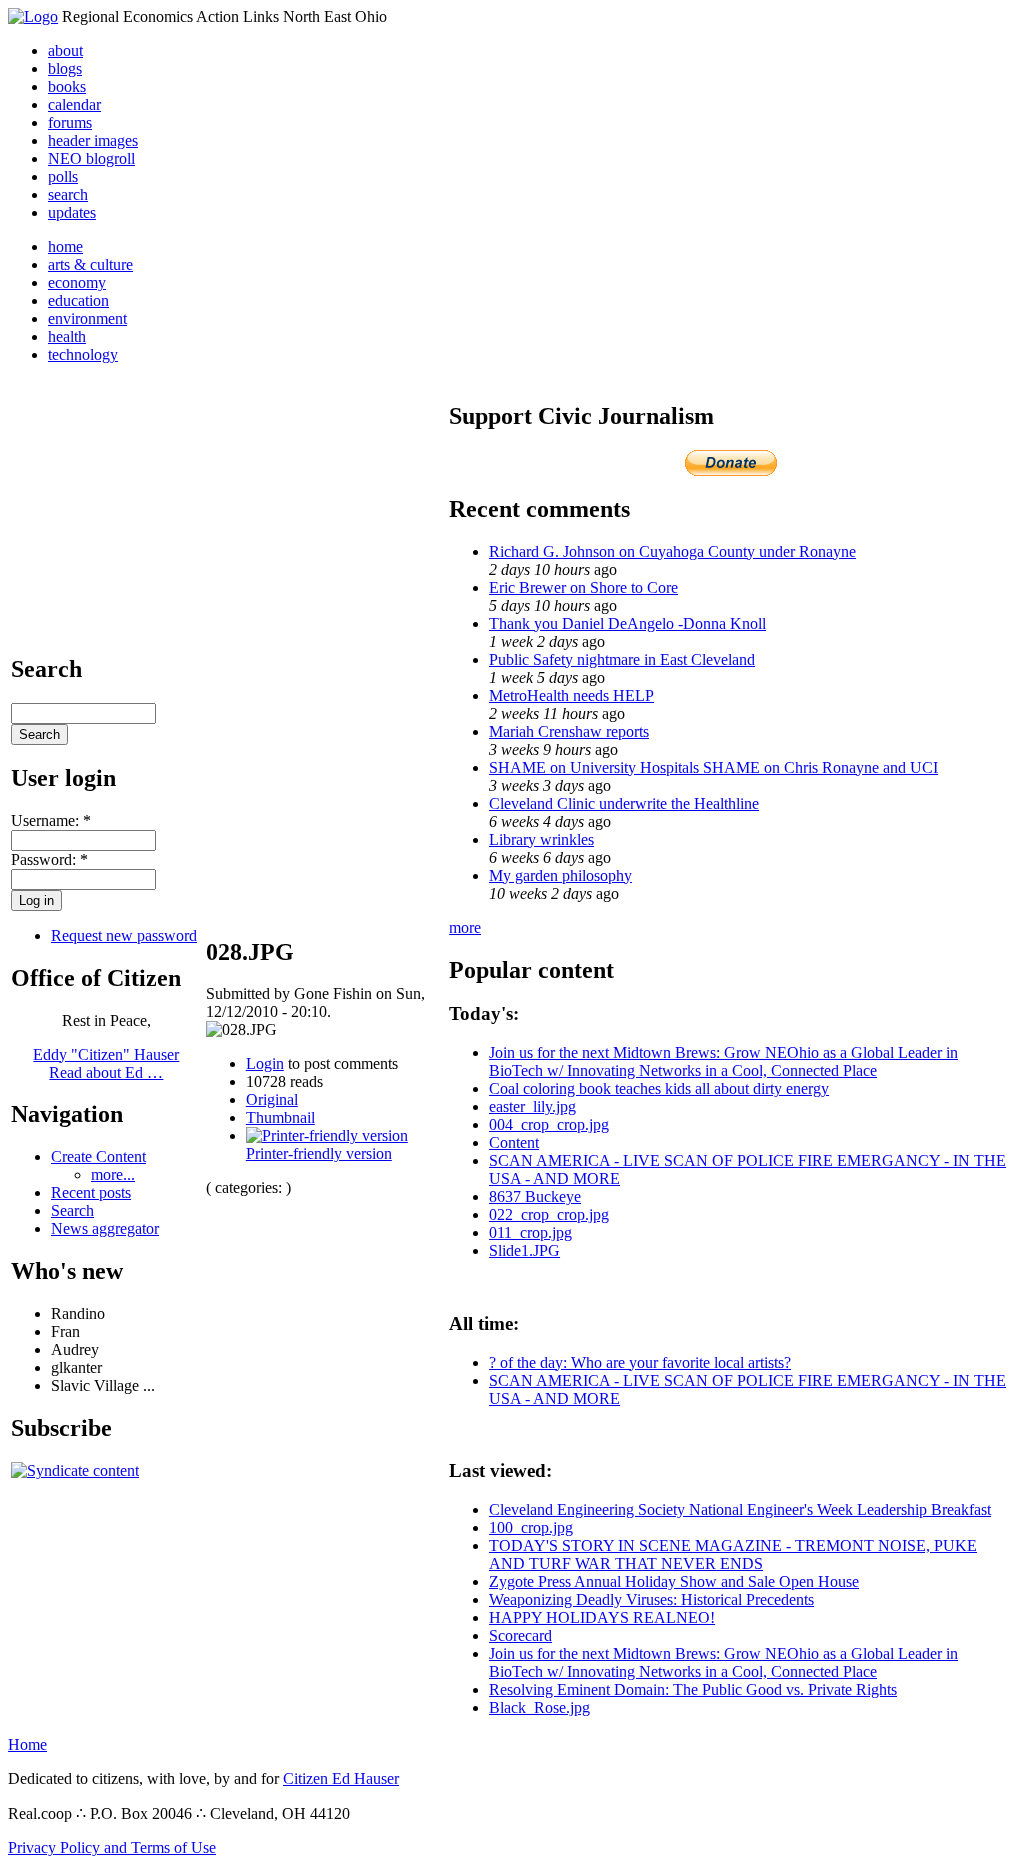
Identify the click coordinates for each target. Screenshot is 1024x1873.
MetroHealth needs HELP (571, 695)
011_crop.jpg (530, 1232)
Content (514, 1142)
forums (70, 122)
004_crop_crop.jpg (549, 1124)
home (65, 246)
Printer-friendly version (319, 1153)
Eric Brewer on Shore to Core (583, 587)
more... (113, 1174)
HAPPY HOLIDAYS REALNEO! (602, 1617)
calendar (74, 104)
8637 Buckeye (535, 1196)
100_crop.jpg (531, 1527)
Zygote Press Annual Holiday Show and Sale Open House (674, 1581)
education (78, 300)
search (68, 194)
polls (63, 176)
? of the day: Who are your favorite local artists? (640, 1362)
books (67, 86)
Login (265, 1063)
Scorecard (520, 1635)
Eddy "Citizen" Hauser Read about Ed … (106, 1063)
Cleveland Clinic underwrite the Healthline (624, 803)
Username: (51, 820)
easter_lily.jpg (532, 1106)
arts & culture (90, 264)
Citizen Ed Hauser (341, 1778)
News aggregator (105, 1228)
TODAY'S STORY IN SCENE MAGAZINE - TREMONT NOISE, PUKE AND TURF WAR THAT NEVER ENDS (733, 1554)
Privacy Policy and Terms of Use (112, 1847)
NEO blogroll (91, 158)
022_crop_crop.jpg (549, 1214)
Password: (49, 859)
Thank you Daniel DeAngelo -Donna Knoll (627, 623)
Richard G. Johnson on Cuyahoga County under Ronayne (672, 551)
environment (87, 318)
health (67, 336)
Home (27, 1744)
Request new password (124, 935)
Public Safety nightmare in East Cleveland (622, 659)
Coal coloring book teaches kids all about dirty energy (659, 1088)
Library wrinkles (541, 839)
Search (72, 1210)
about (65, 50)
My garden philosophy (560, 875)
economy (77, 282)
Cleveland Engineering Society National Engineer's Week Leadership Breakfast (740, 1509)
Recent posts (91, 1192)
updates (72, 212)
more (465, 927)
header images (93, 140)
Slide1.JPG (524, 1250)
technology (83, 354)
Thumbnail (280, 1117)
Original (272, 1099)
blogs (65, 68)
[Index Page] (33, 16)
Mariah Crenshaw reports (569, 731)
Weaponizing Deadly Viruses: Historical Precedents (651, 1599)
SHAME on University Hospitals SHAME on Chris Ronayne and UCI (713, 767)
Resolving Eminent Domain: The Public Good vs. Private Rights (693, 1689)
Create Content (98, 1156)
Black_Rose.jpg (539, 1707)
